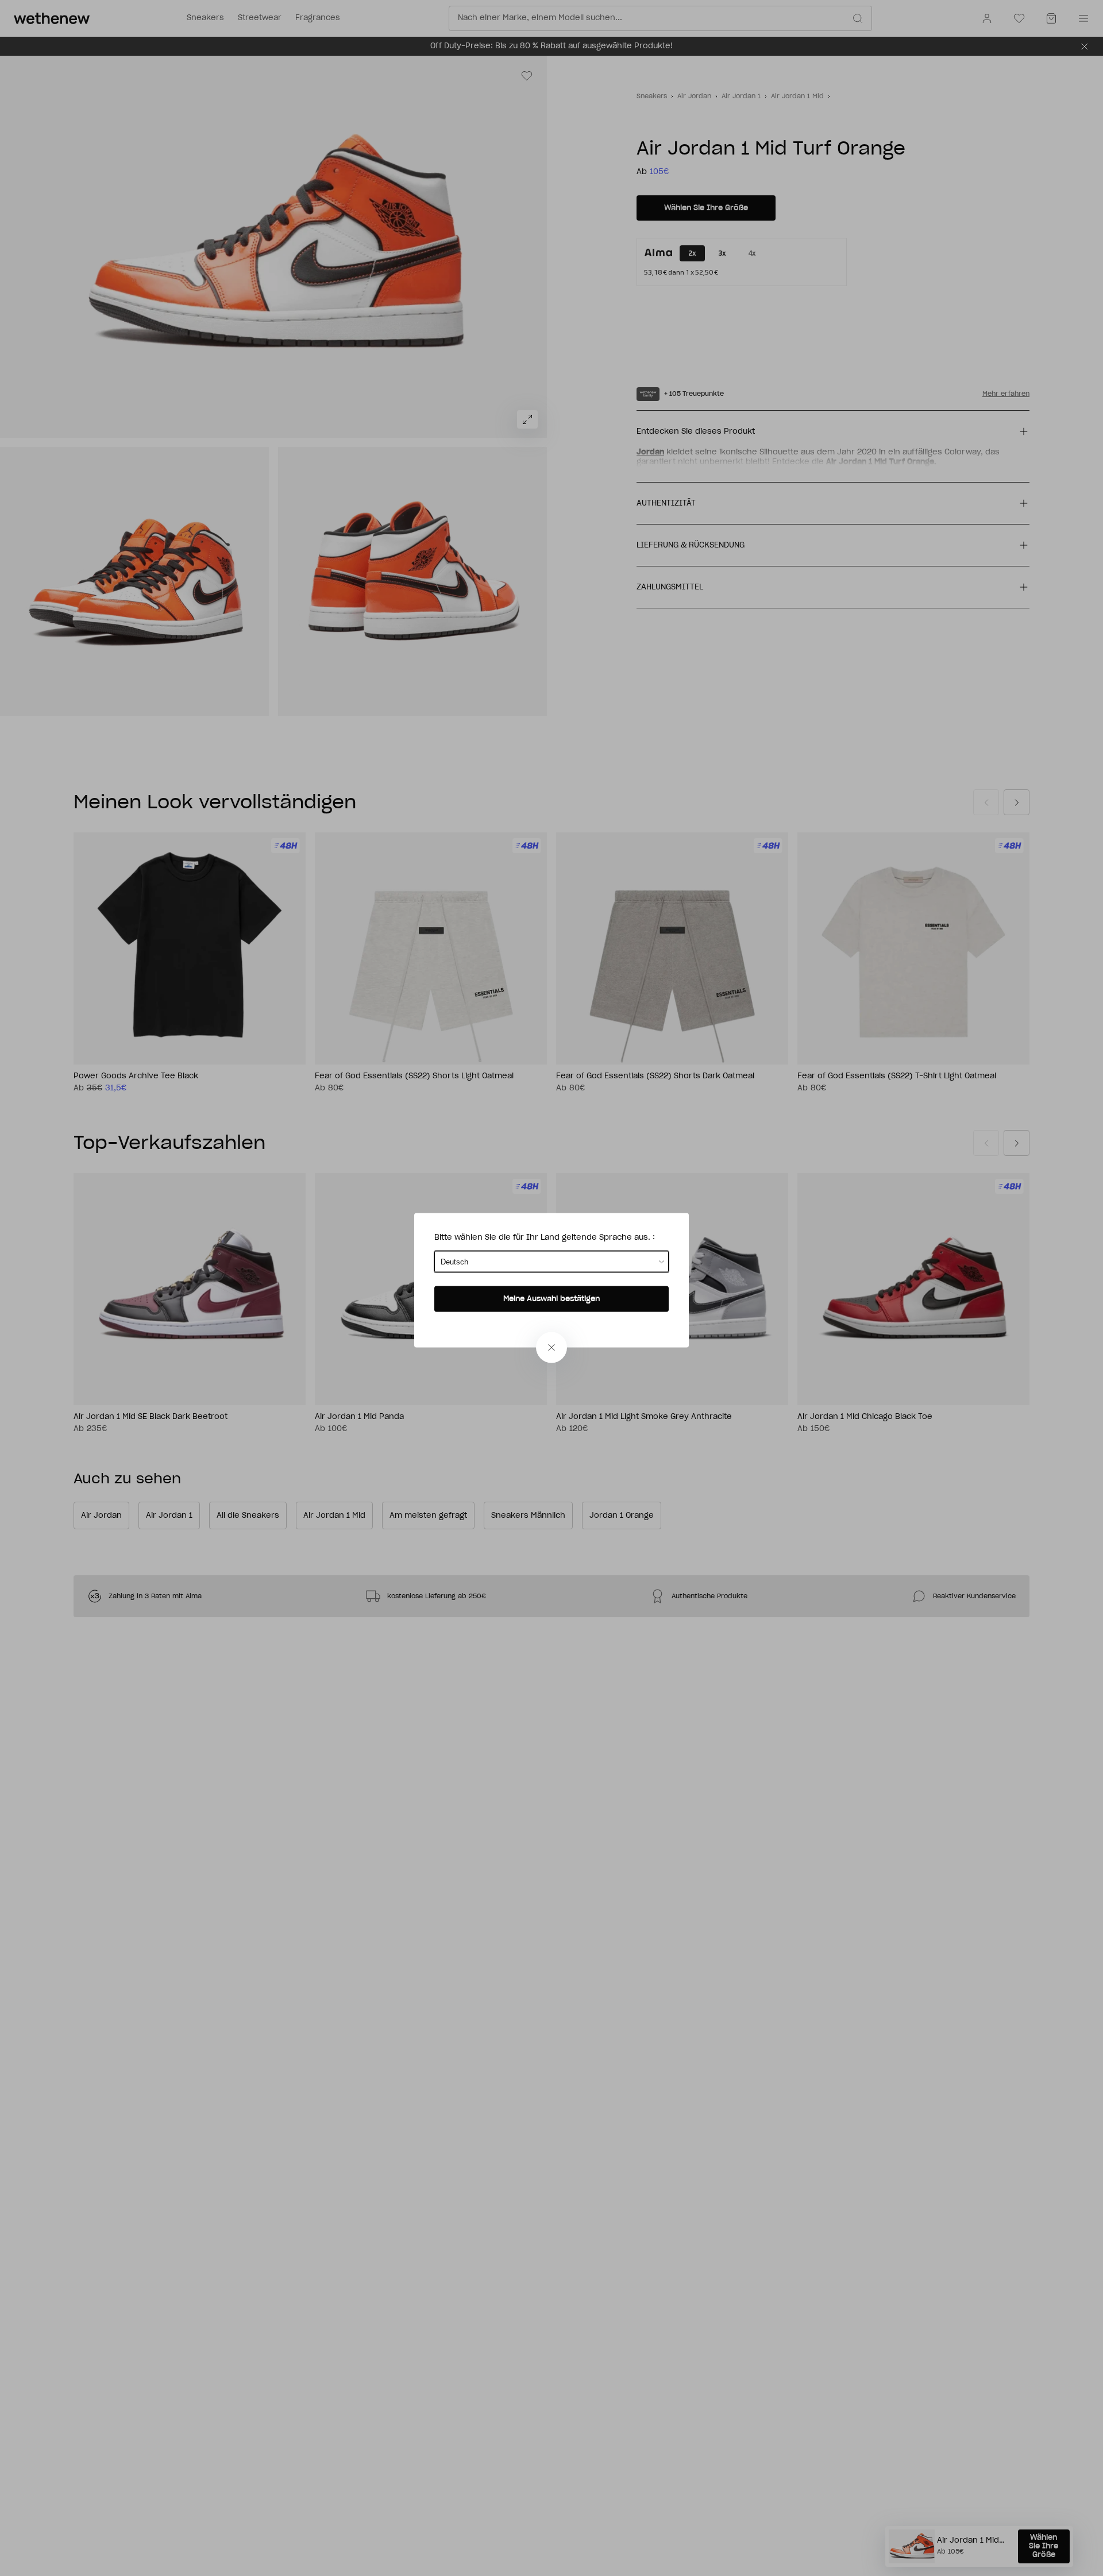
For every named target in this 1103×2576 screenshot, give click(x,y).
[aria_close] (551, 1348)
